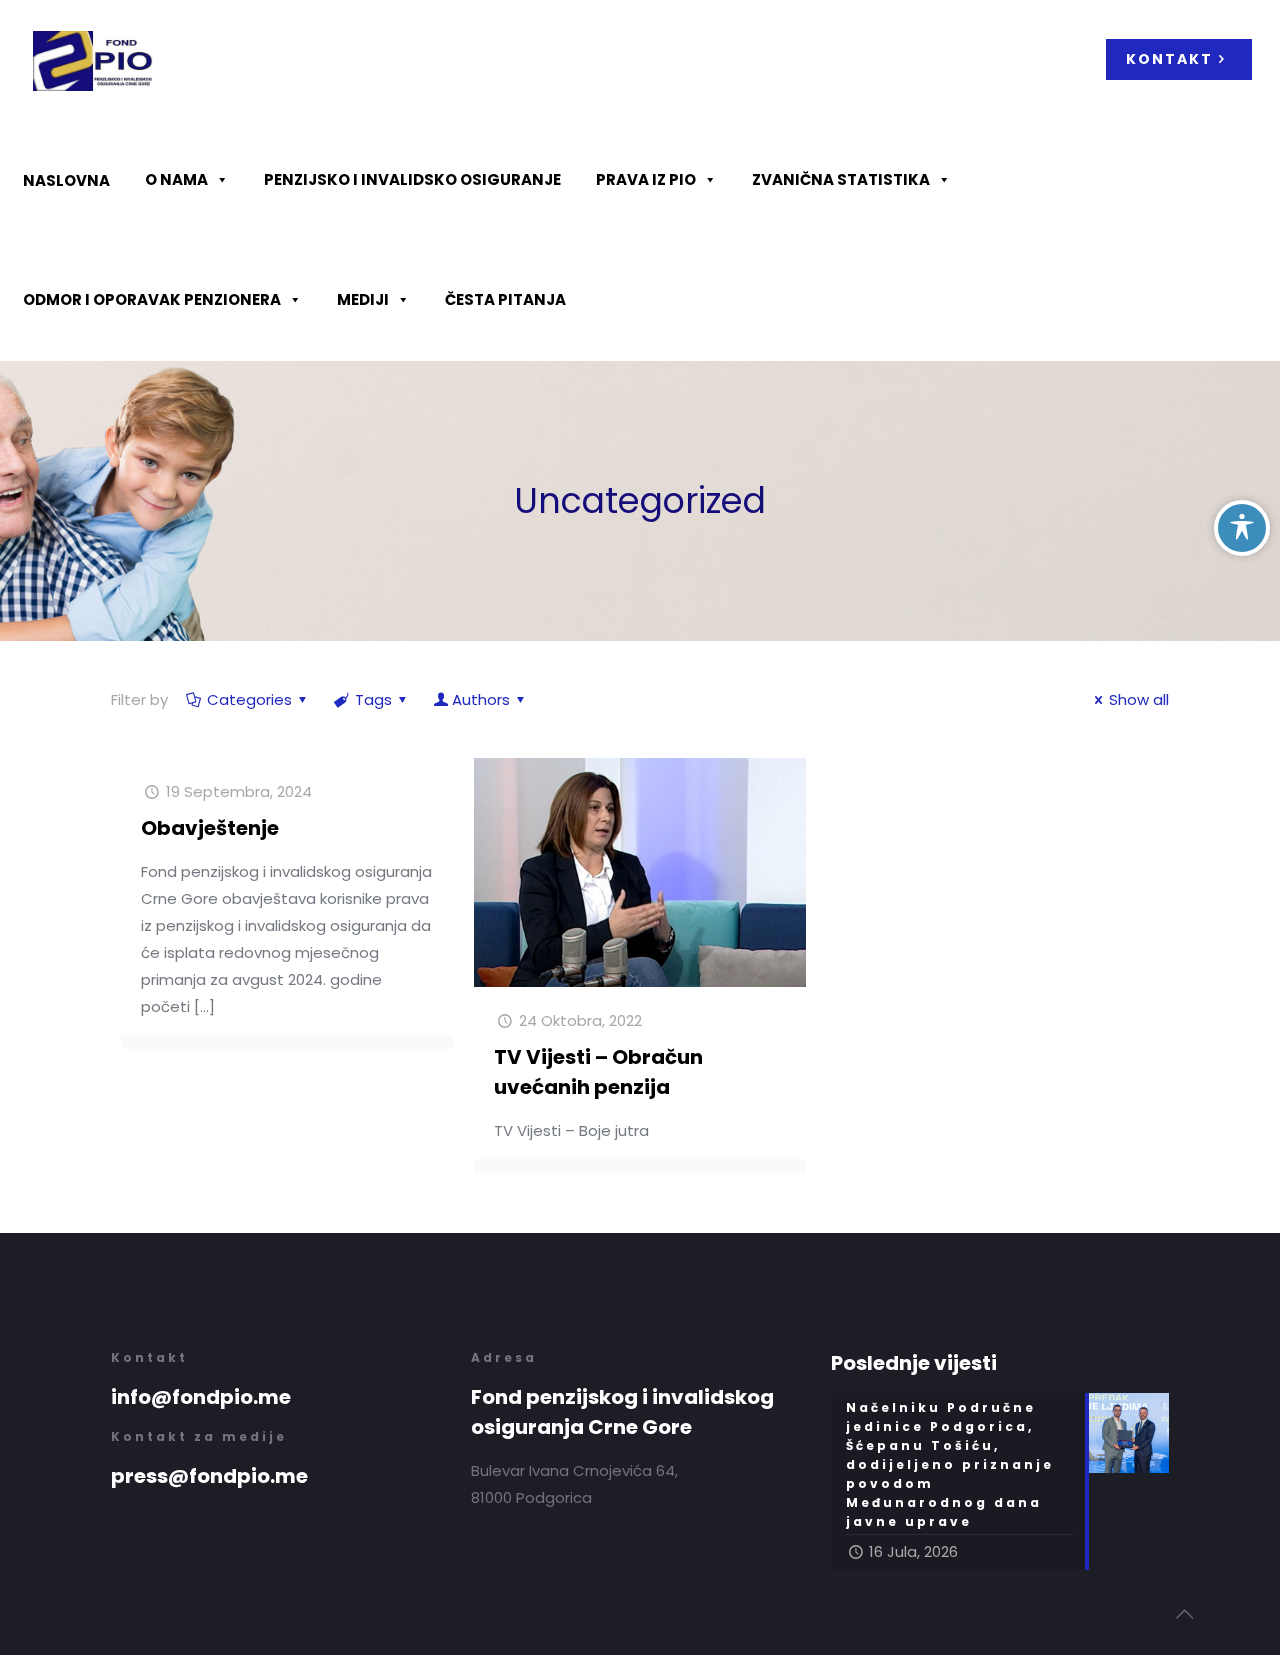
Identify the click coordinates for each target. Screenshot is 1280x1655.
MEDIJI (363, 299)
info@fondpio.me (201, 1397)
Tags (373, 699)
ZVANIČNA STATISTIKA (841, 179)
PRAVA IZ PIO (646, 179)
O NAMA (176, 179)
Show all (1139, 699)
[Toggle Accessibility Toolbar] (1242, 528)
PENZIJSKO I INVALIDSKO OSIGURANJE (412, 179)
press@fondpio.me (209, 1476)
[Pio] (93, 60)
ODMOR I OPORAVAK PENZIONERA (152, 299)
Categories (249, 699)
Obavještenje (210, 828)
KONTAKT (1169, 59)
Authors (481, 699)
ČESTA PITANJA (505, 299)
